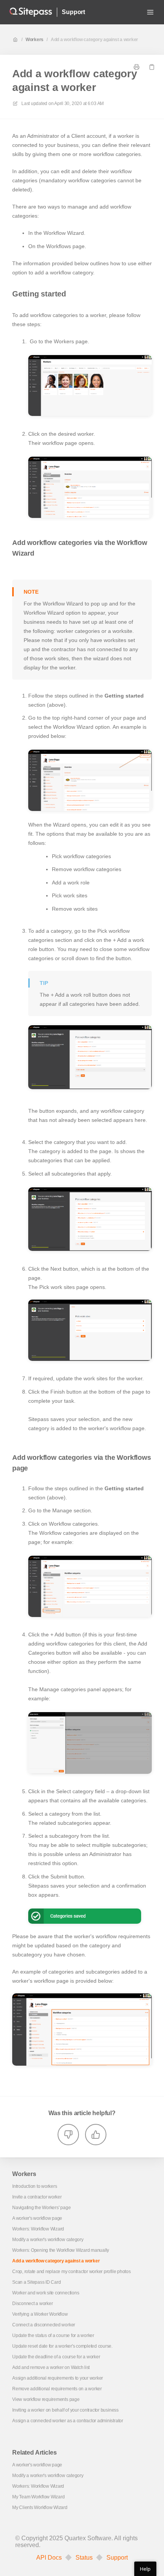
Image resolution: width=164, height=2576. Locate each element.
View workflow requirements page (46, 2399)
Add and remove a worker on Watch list (51, 2367)
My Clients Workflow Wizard (40, 2507)
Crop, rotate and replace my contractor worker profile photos (72, 2272)
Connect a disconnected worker (44, 2325)
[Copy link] (152, 67)
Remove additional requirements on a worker (57, 2389)
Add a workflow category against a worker (94, 40)
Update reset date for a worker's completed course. (62, 2346)
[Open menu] (150, 12)
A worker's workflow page (37, 2218)
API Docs (49, 2558)
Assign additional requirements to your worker (58, 2378)
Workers (35, 40)
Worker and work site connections (46, 2293)
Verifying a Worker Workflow (40, 2314)
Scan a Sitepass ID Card (36, 2282)
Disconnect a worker (32, 2304)
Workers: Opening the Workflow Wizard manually (61, 2250)
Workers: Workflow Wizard (38, 2229)
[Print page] (137, 67)
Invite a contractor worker (37, 2197)
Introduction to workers (35, 2186)
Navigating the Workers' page (41, 2208)
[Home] (31, 12)
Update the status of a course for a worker (53, 2335)
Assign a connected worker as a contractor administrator (68, 2421)
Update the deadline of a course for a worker (56, 2357)
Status (84, 2558)
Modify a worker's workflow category (48, 2240)
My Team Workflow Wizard (38, 2497)
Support (73, 12)
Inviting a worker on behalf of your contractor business (65, 2410)
